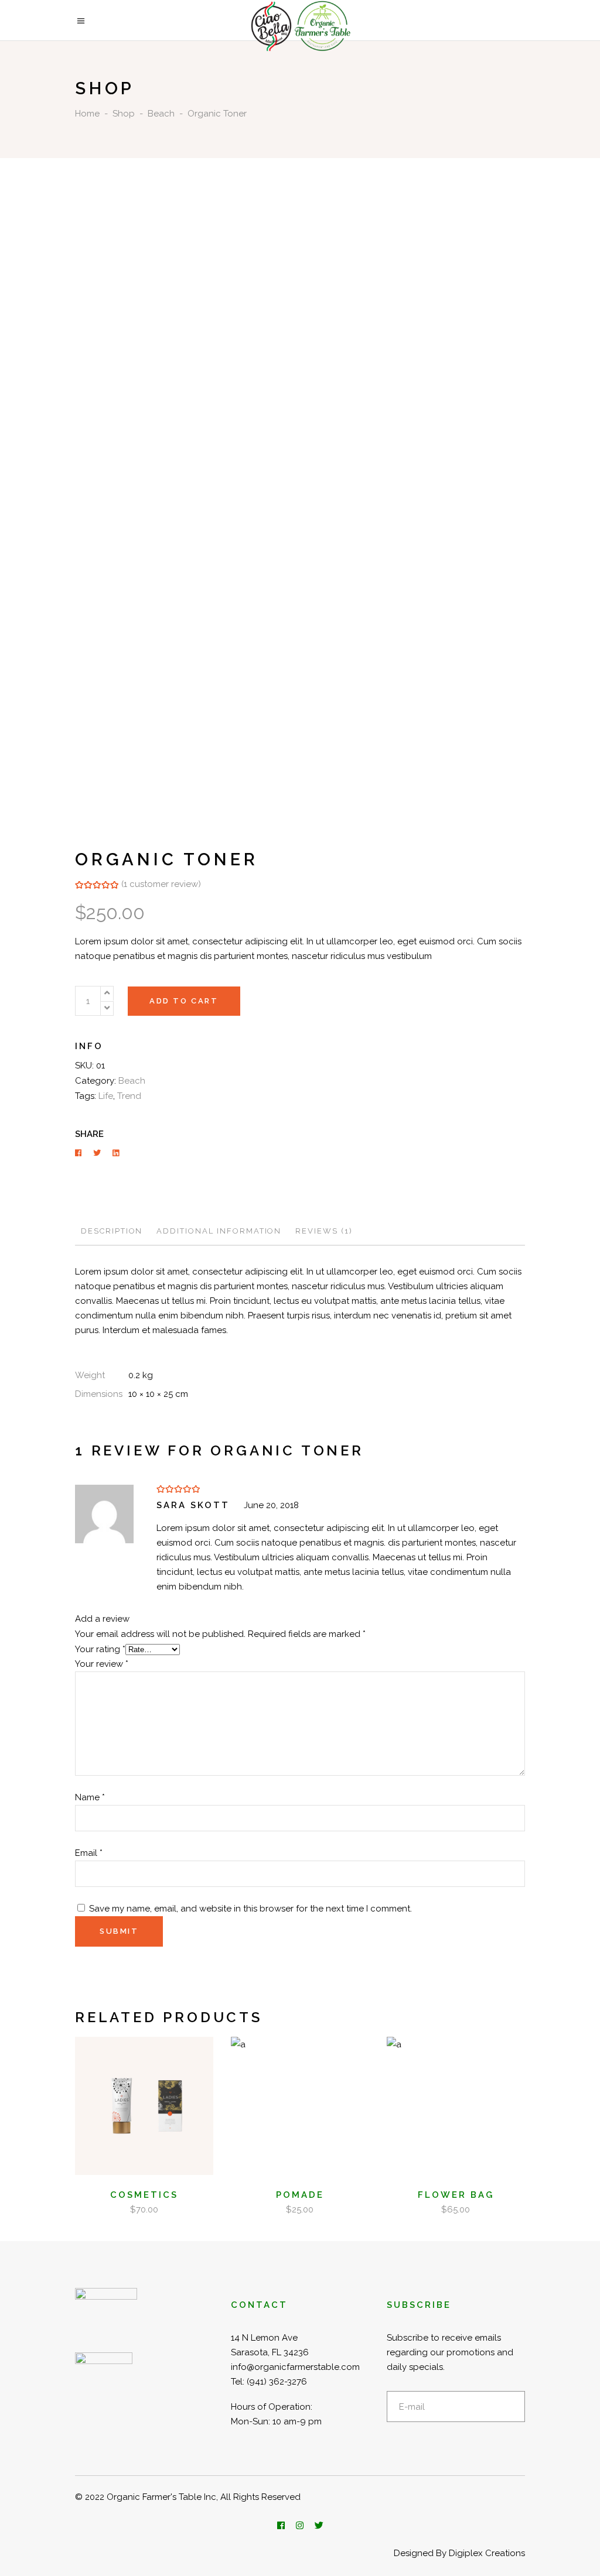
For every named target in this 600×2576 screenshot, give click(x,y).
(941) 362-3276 (277, 2382)
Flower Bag (456, 2195)
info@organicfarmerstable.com (295, 2367)
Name (90, 1797)
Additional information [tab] (219, 1231)
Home (87, 114)
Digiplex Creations (487, 2553)
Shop (124, 114)
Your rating (100, 1649)
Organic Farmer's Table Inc (161, 2497)
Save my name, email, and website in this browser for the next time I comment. (250, 1909)
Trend (129, 1096)
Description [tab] (112, 1231)
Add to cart (184, 1001)
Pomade (300, 2195)
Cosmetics (144, 2195)
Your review (102, 1664)
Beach (161, 114)
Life (106, 1096)
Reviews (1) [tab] (324, 1231)
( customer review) (161, 884)
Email (89, 1853)
